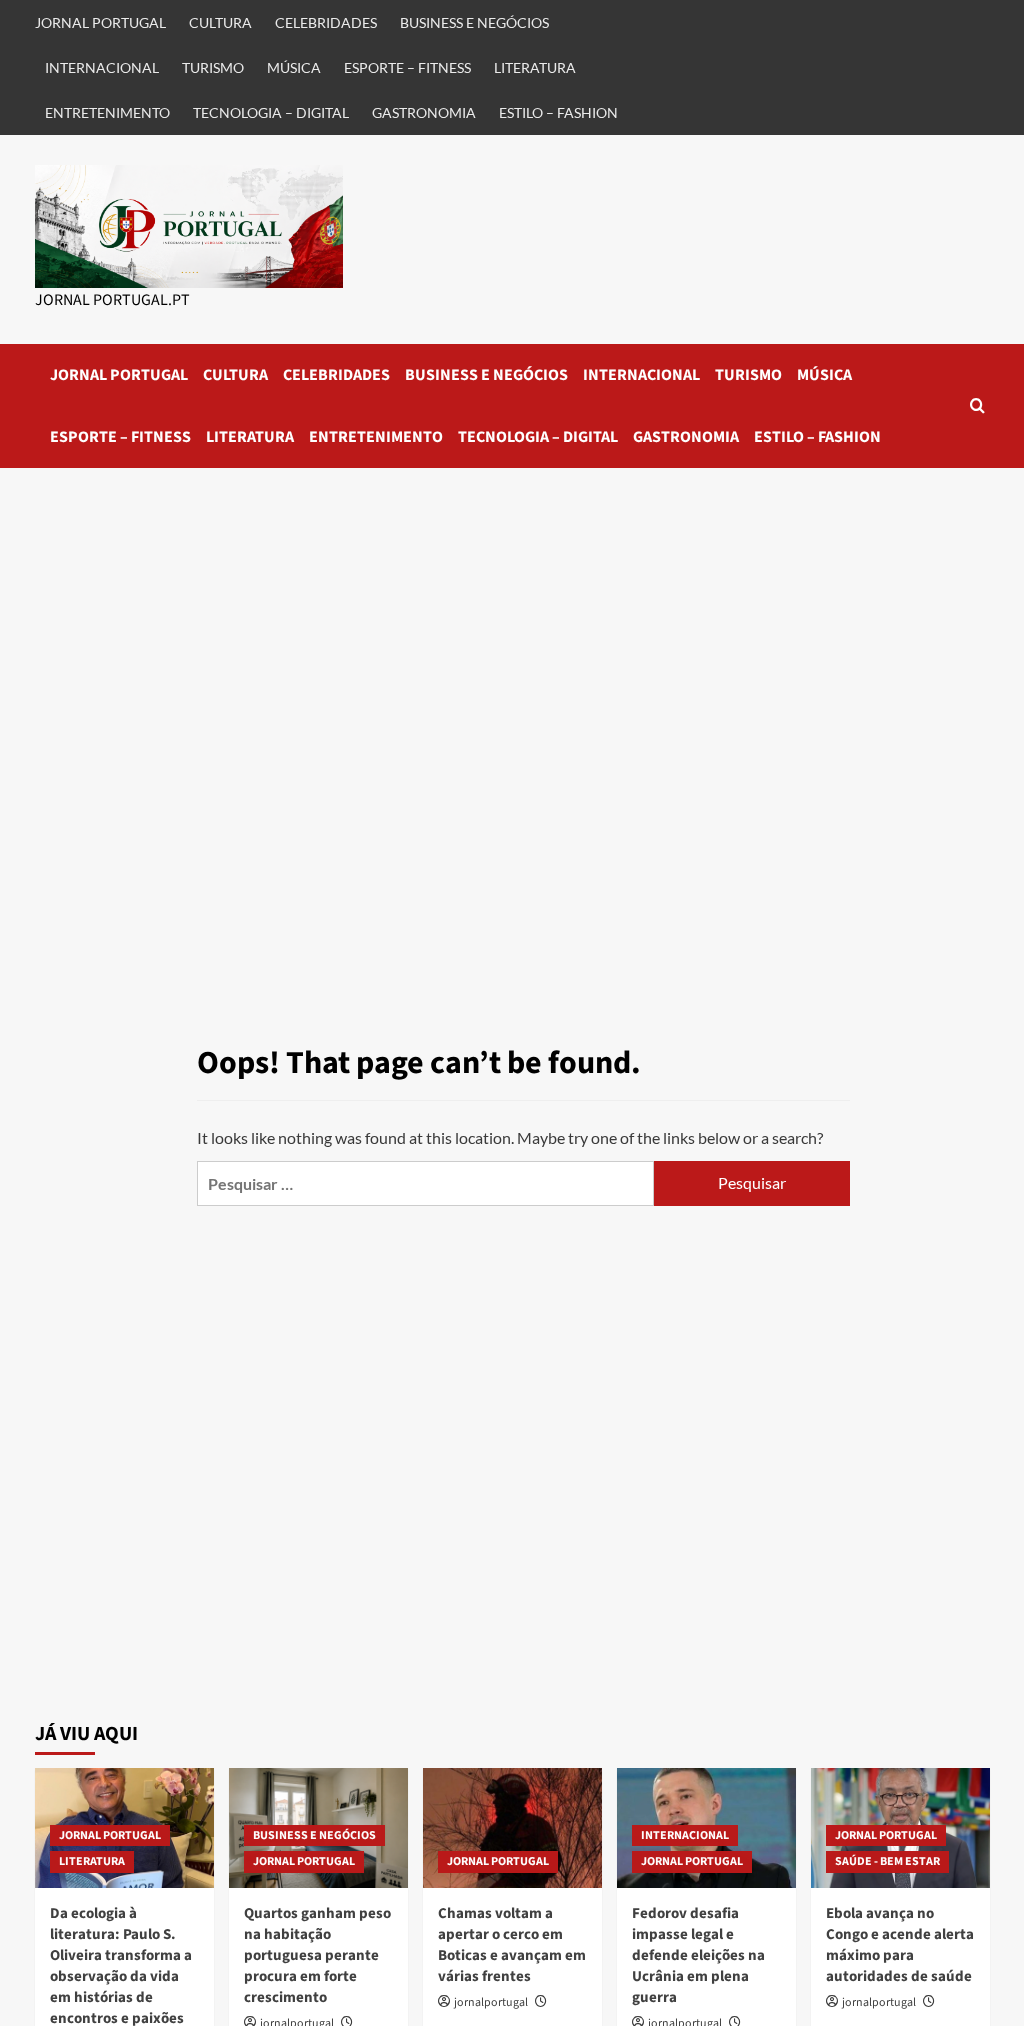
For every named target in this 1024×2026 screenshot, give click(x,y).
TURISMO (213, 67)
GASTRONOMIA (424, 112)
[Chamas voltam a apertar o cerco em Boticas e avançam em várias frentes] (512, 1827)
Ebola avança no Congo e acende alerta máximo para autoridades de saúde (900, 1945)
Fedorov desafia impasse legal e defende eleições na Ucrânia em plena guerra (698, 1955)
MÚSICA (294, 67)
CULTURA (220, 22)
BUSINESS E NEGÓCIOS (474, 22)
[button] (977, 405)
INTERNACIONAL (102, 67)
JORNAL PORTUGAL (100, 22)
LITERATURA (535, 67)
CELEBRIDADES (326, 22)
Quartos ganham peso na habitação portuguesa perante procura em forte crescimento (317, 1955)
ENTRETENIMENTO (107, 112)
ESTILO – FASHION (558, 112)
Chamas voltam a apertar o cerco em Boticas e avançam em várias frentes (512, 1945)
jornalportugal (491, 2002)
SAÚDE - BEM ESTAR (887, 1861)
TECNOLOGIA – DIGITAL (271, 112)
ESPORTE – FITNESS (407, 67)
